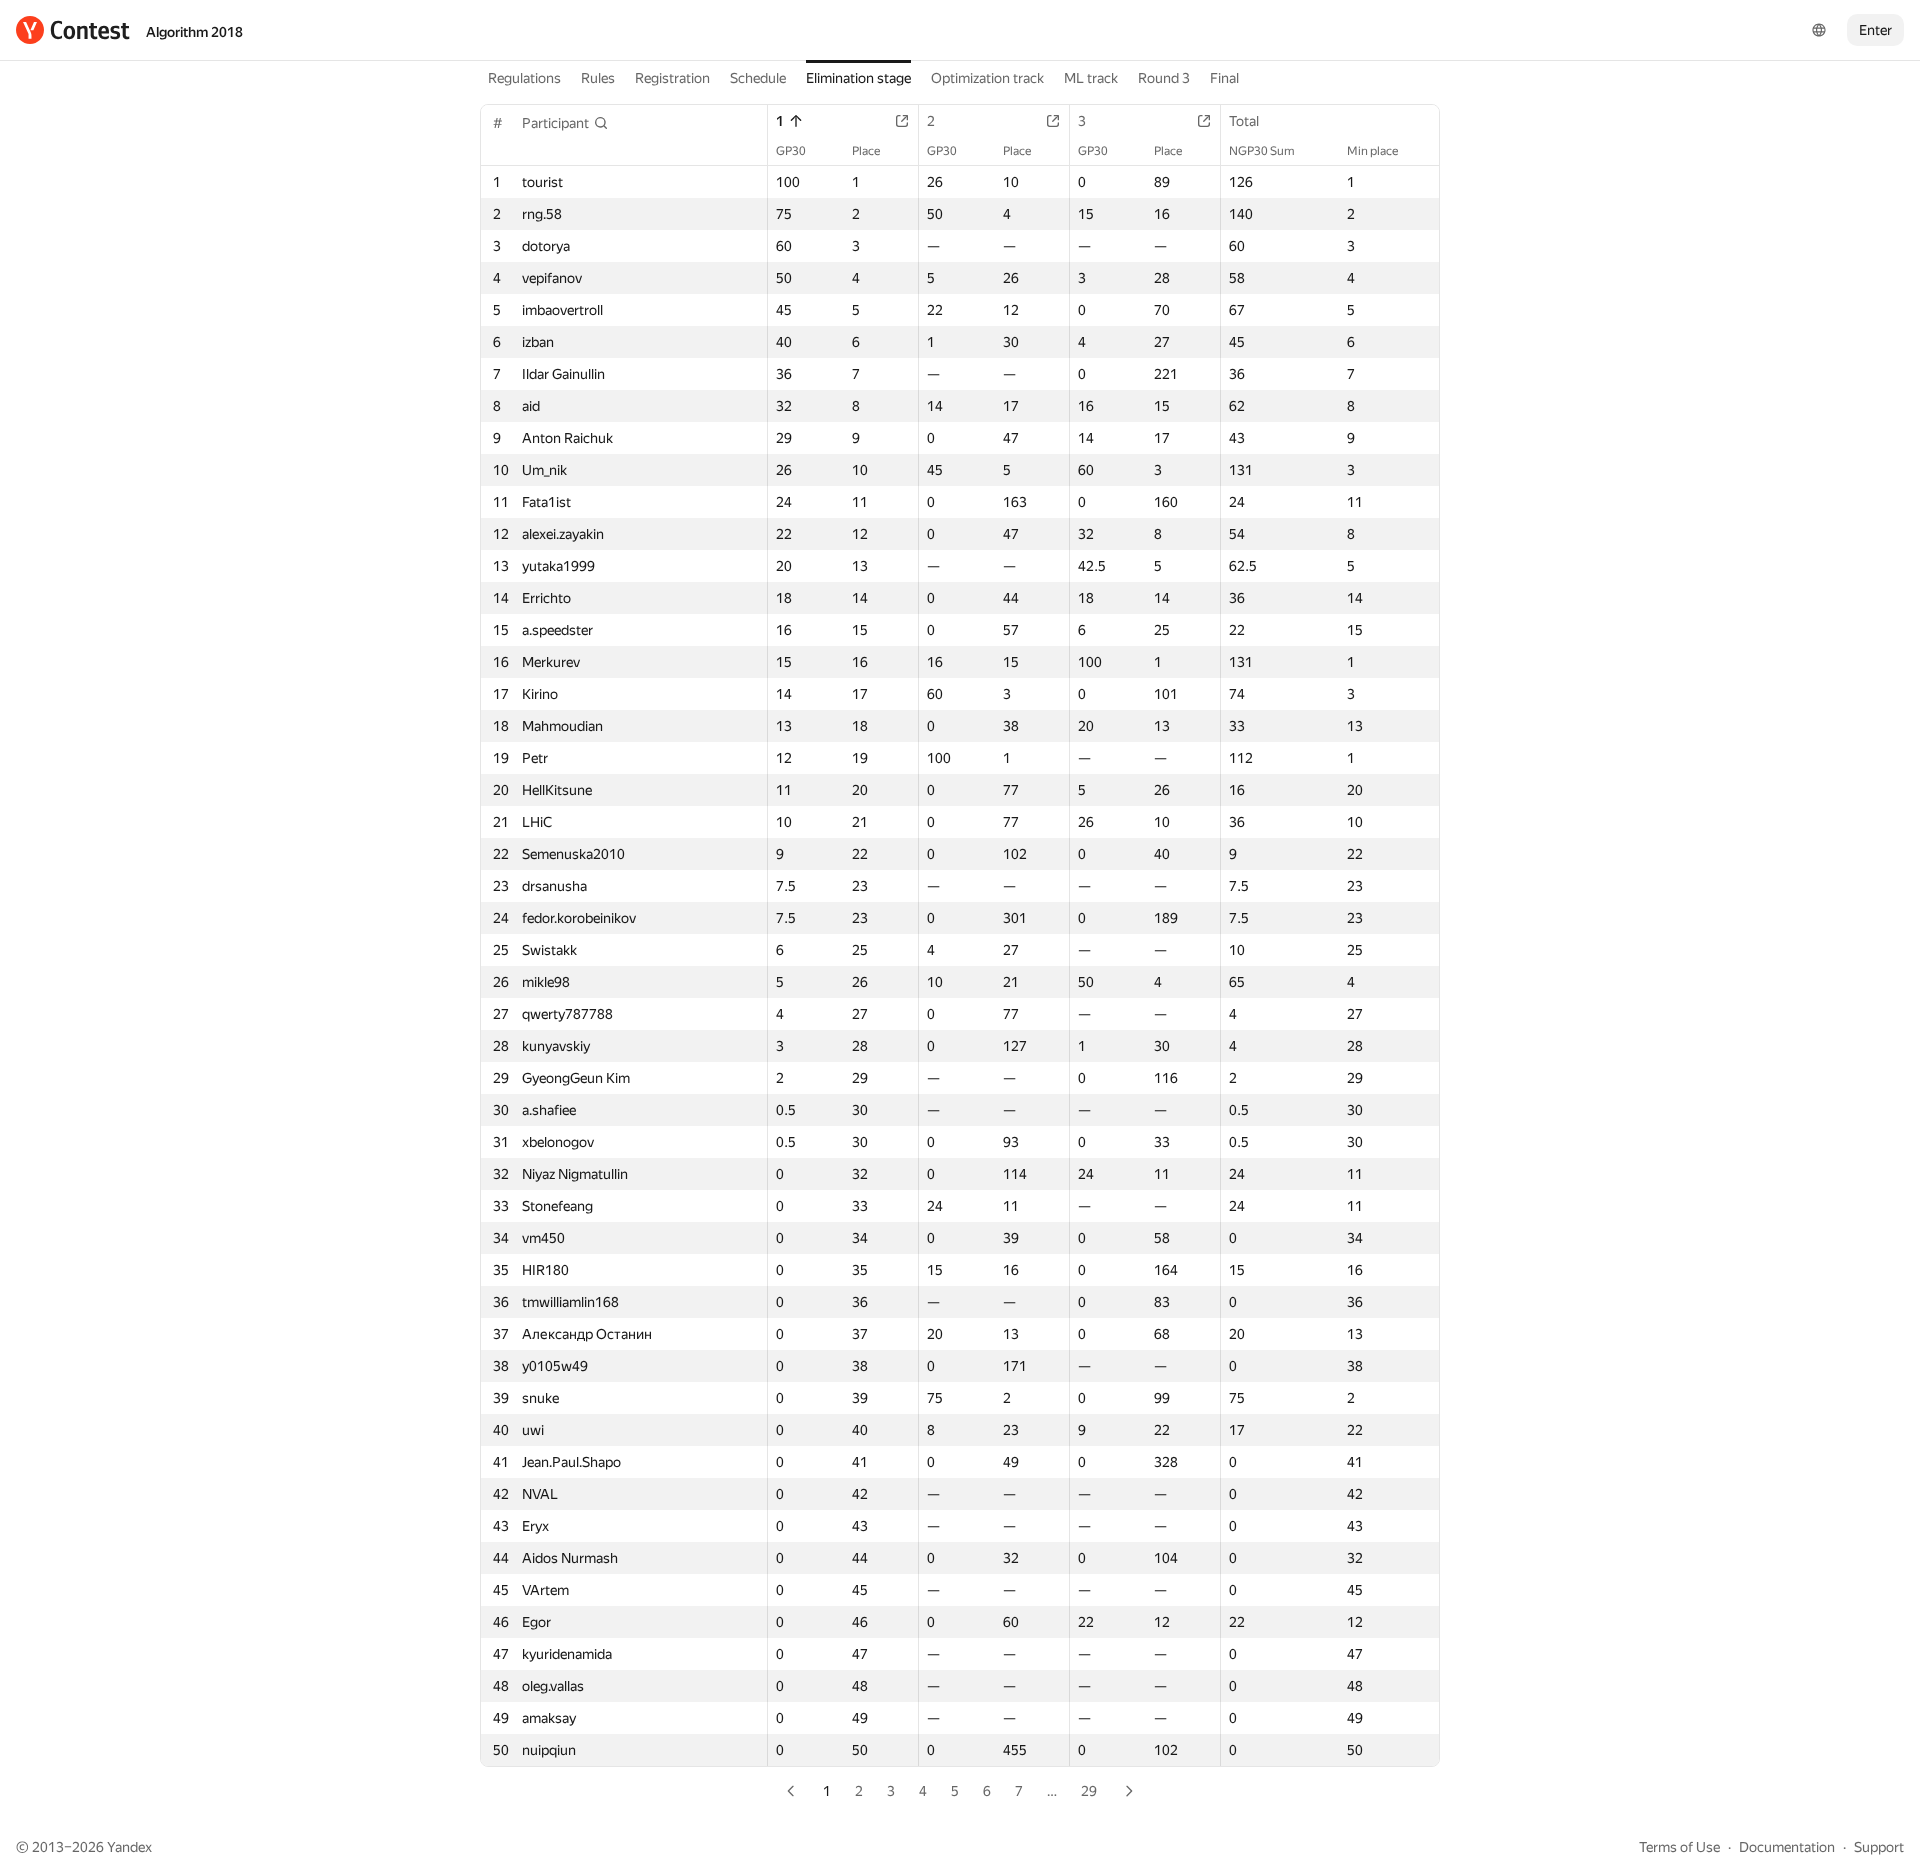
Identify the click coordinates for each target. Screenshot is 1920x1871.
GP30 (791, 151)
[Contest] (73, 30)
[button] (565, 123)
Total (1244, 121)
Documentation (1787, 1847)
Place (866, 151)
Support (1879, 1847)
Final (1224, 78)
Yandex (129, 1847)
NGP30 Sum (1262, 151)
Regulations (524, 78)
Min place (1372, 151)
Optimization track (987, 78)
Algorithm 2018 (194, 32)
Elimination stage (858, 78)
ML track (1091, 78)
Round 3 (1164, 78)
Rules (598, 78)
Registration (672, 78)
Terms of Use (1679, 1847)
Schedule (758, 78)
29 (1089, 1791)
